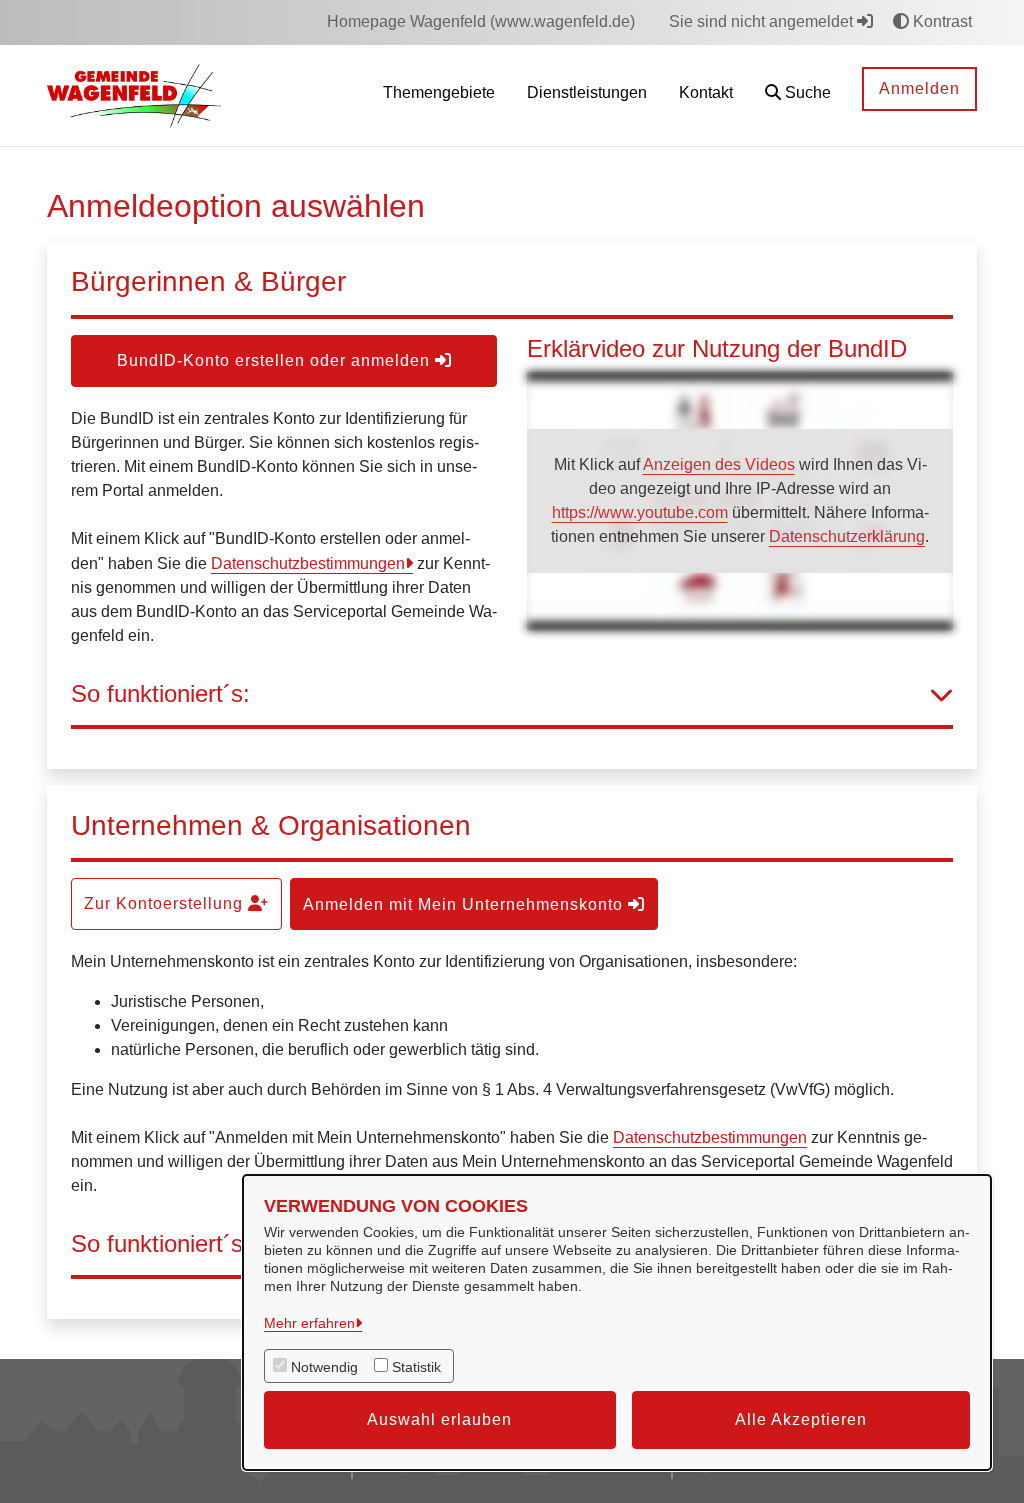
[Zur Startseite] (134, 94)
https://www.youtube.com (640, 512)
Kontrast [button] (940, 21)
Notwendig (324, 1367)
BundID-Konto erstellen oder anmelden (276, 360)
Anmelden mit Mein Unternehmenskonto (465, 904)
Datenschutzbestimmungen (308, 563)
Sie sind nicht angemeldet (763, 21)
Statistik (416, 1367)
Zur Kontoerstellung (166, 903)
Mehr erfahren (309, 1323)
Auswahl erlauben (439, 1419)
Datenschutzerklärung (847, 536)
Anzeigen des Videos (719, 464)
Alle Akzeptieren (801, 1419)
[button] (798, 95)
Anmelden (919, 88)
